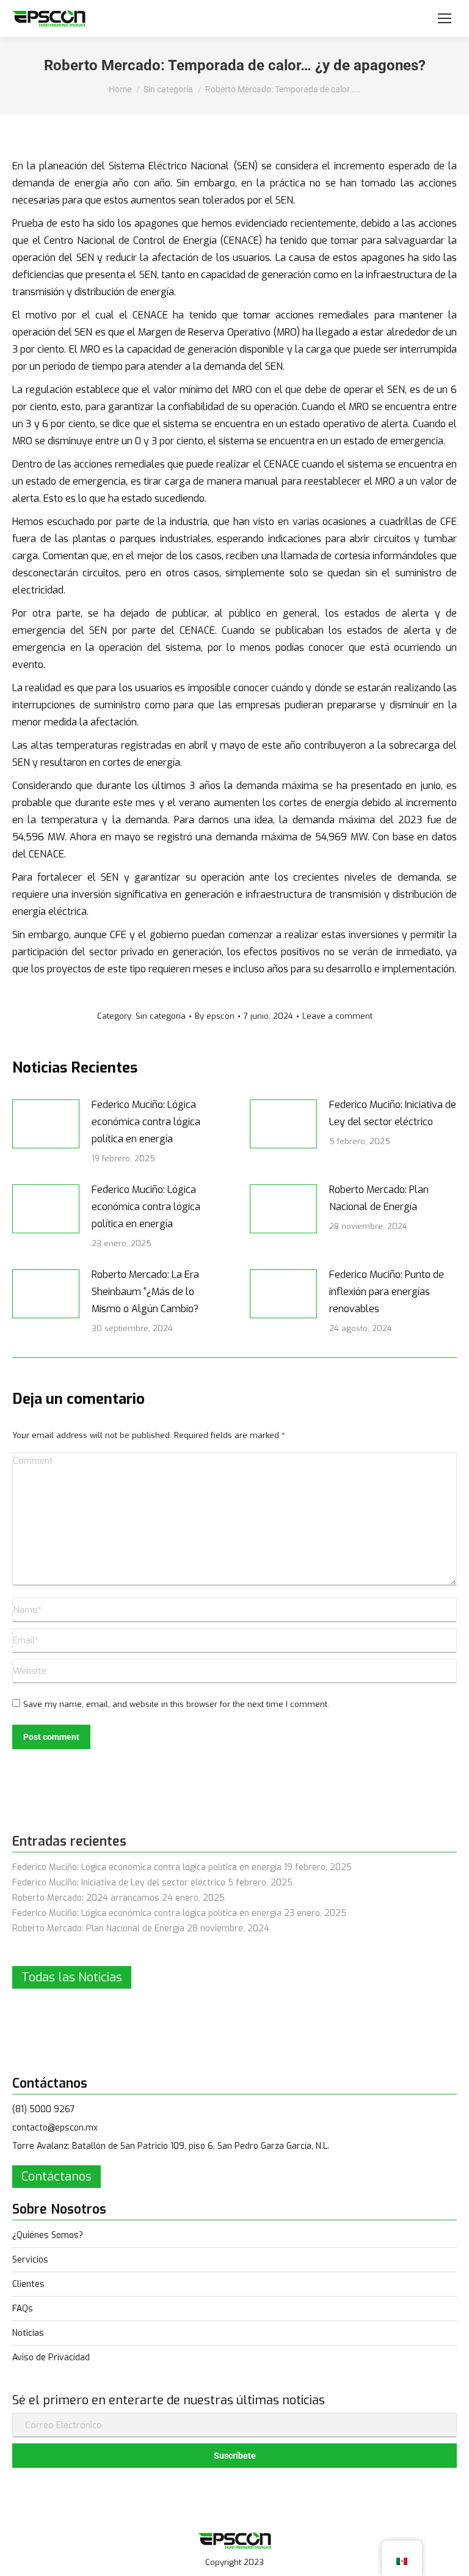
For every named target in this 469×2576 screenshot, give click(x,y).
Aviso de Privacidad (51, 2358)
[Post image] (46, 1124)
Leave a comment (337, 1016)
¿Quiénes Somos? (48, 2235)
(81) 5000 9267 (44, 2109)
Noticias (28, 2333)
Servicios (30, 2260)
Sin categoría (161, 1016)
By (215, 1016)
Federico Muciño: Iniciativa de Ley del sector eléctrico (393, 1113)
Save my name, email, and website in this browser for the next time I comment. (176, 1704)
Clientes (28, 2284)
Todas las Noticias (72, 1977)
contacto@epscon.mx (55, 2128)
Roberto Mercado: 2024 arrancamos (86, 1898)
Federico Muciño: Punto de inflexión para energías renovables (387, 1292)
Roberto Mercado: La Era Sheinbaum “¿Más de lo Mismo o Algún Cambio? (145, 1292)
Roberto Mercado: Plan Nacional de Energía (379, 1198)
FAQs (23, 2309)
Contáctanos (56, 2177)
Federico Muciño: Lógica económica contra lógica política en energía (146, 1122)
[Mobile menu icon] (445, 18)
